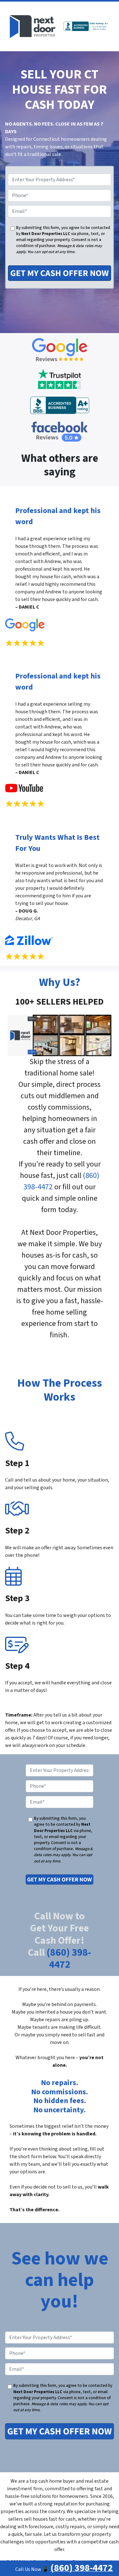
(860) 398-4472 (69, 1959)
